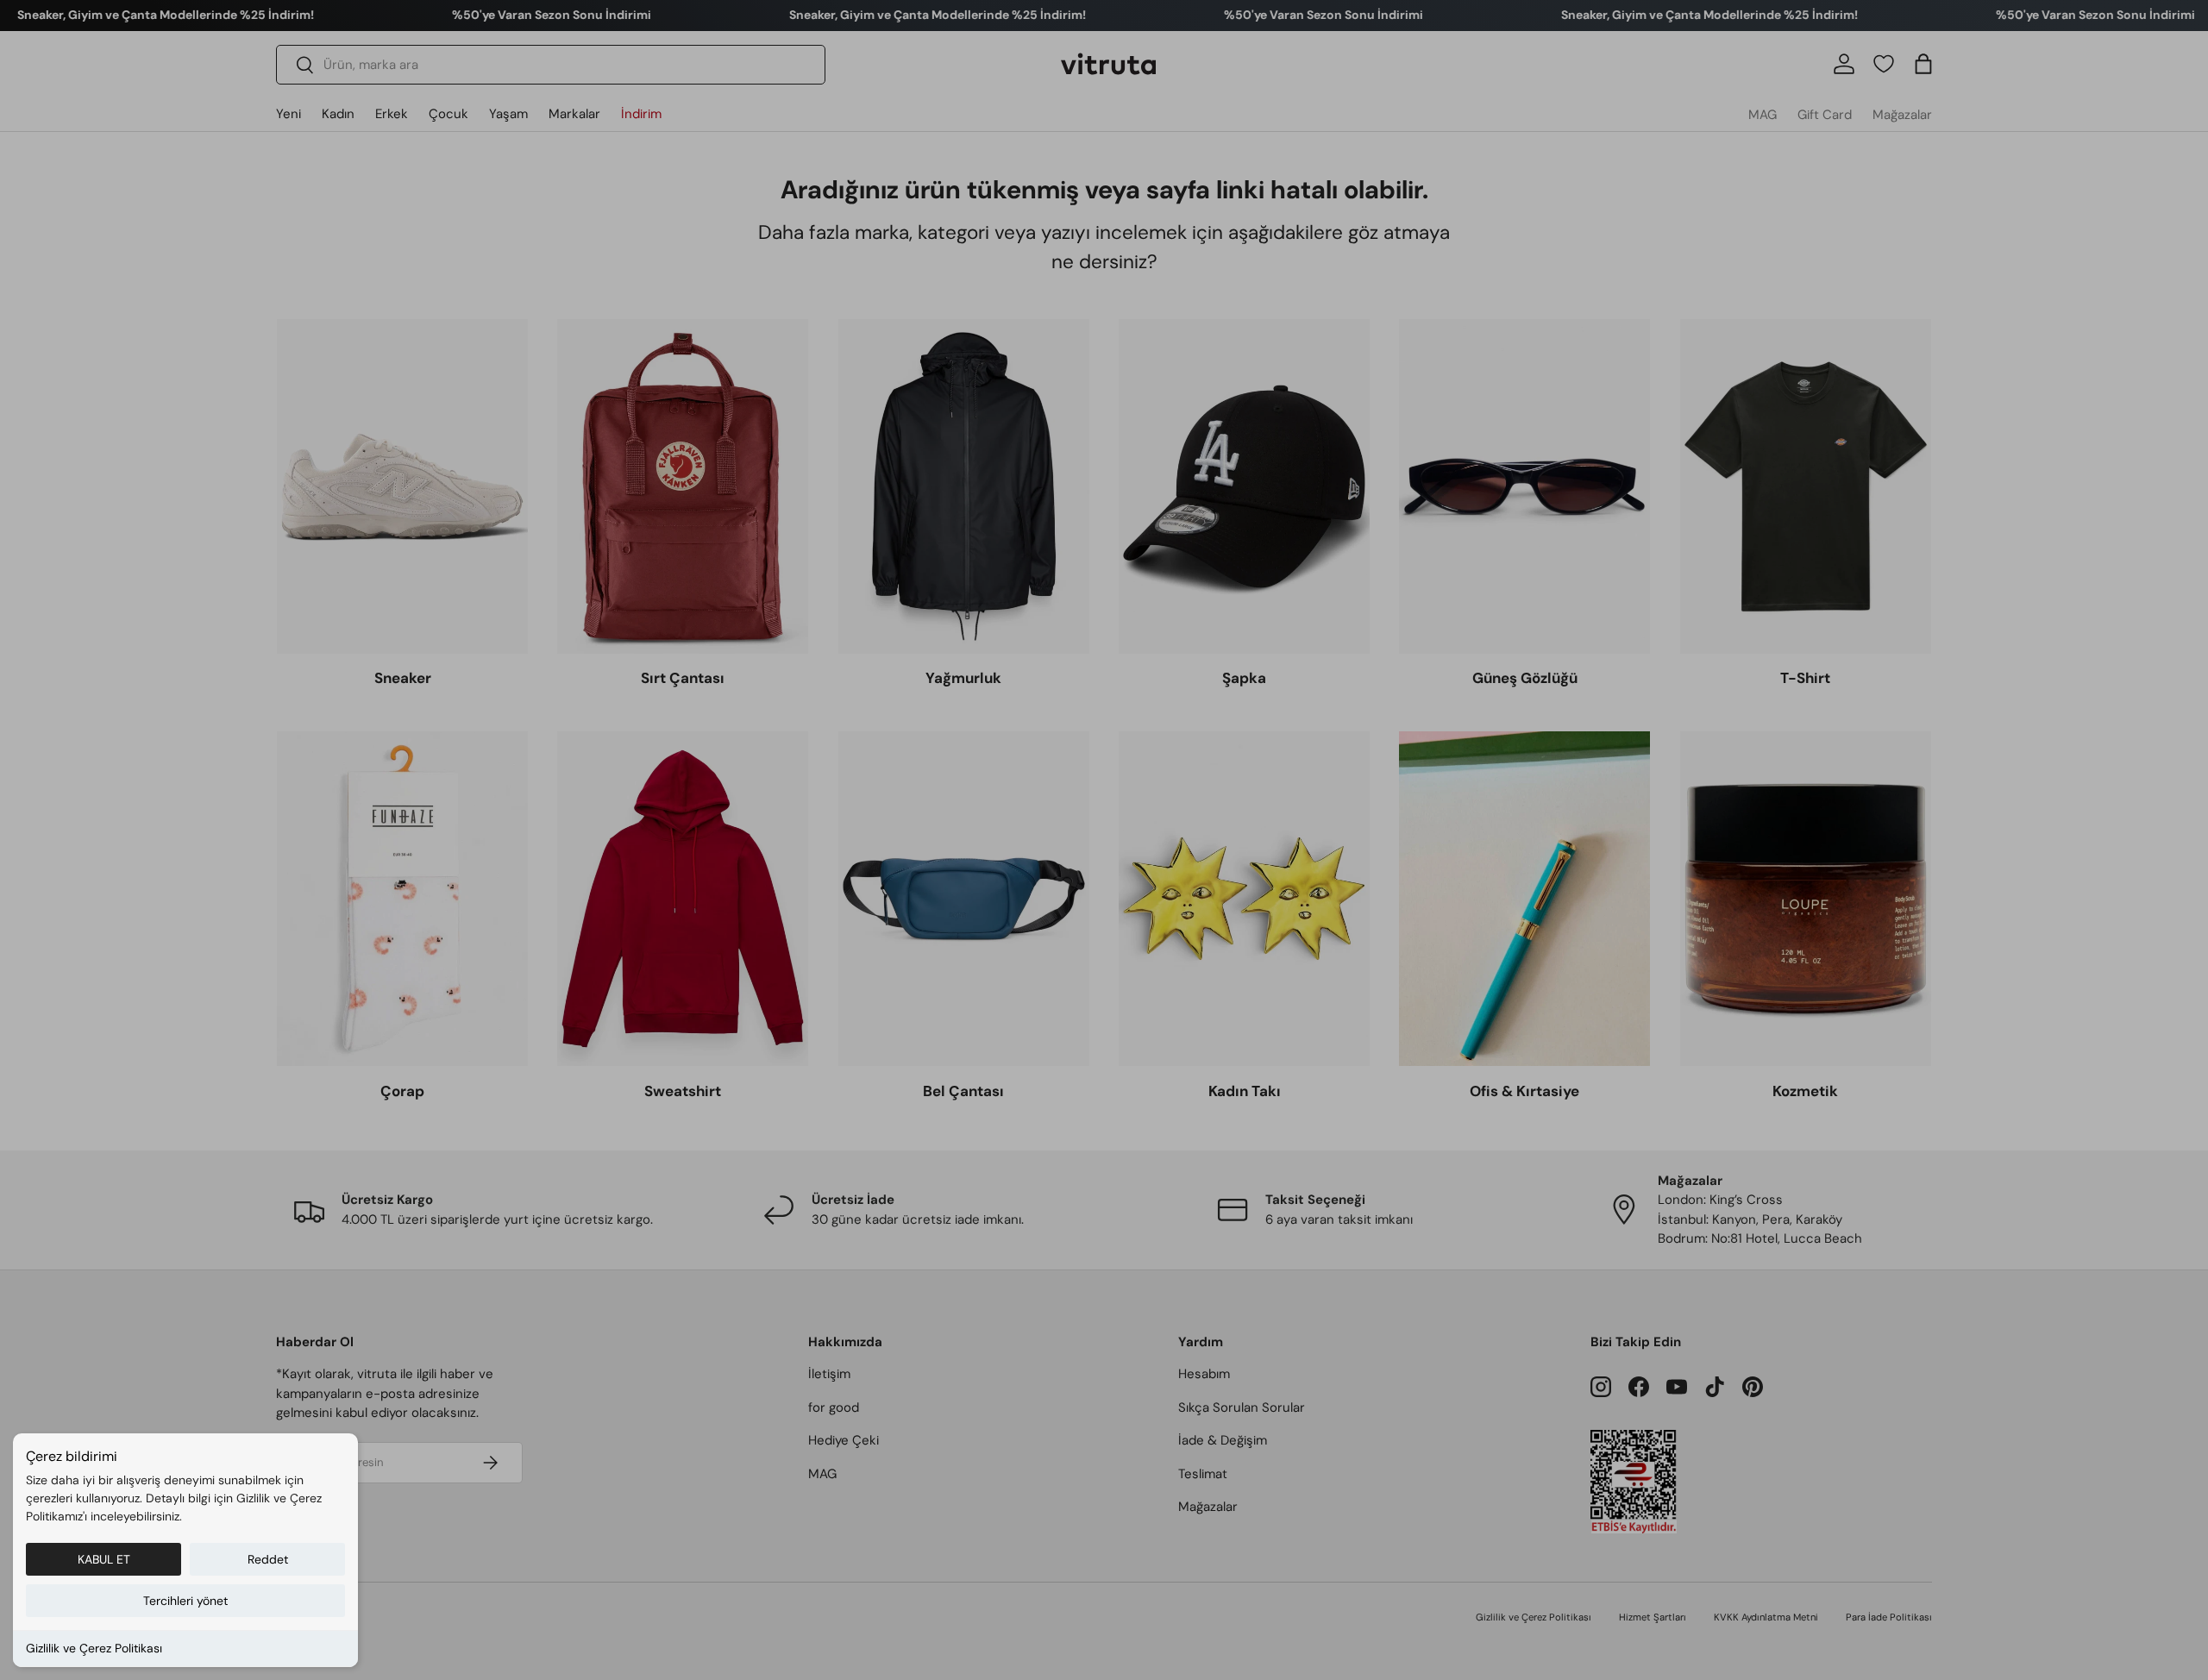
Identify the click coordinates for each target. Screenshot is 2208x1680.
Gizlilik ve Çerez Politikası (94, 1648)
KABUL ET (104, 1559)
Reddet (268, 1559)
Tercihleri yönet (185, 1601)
